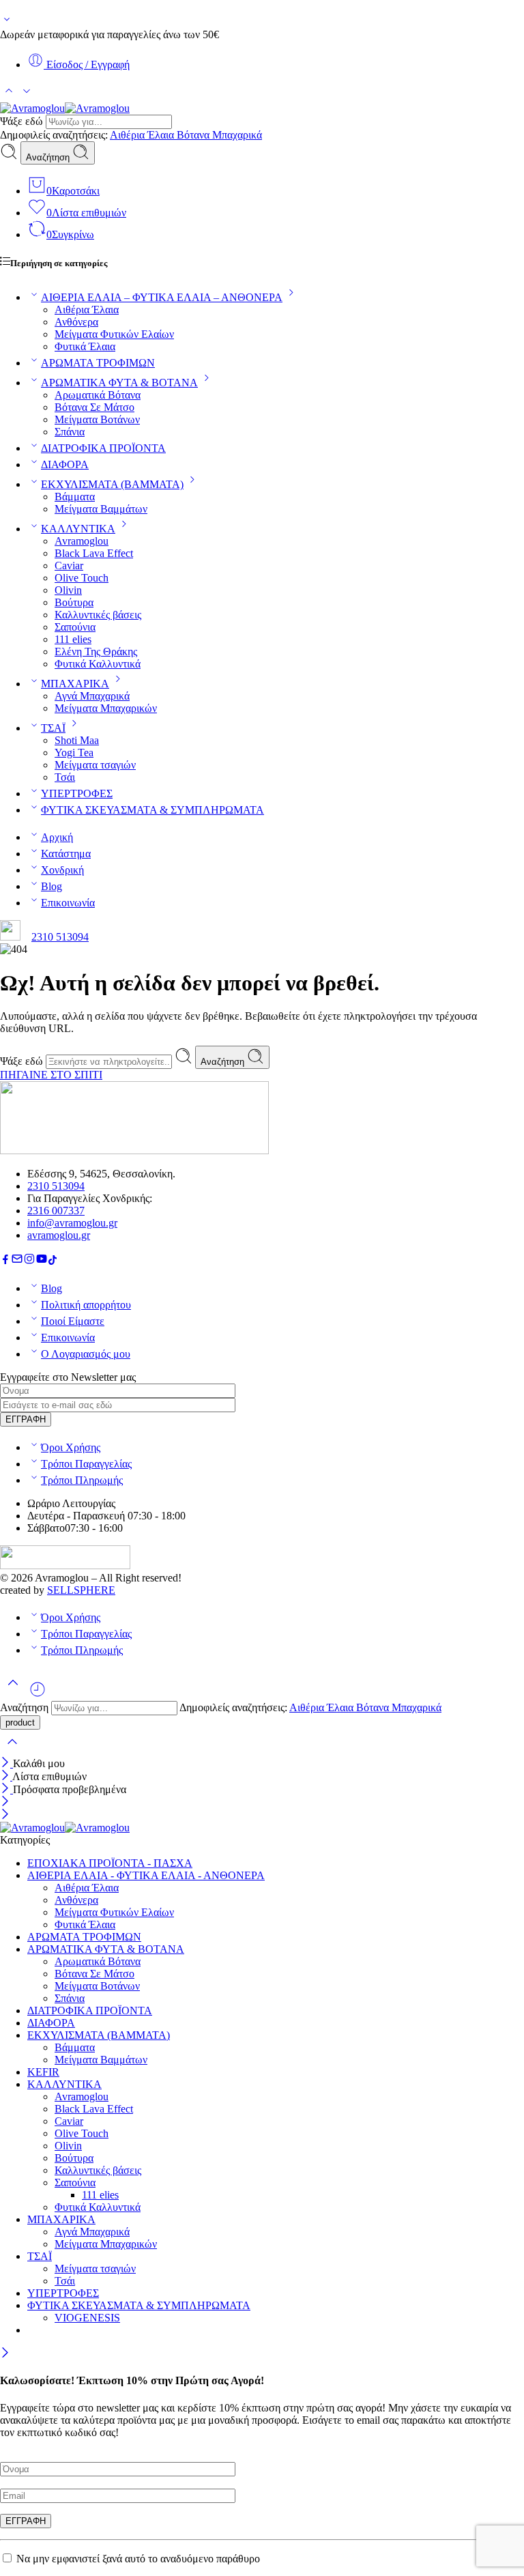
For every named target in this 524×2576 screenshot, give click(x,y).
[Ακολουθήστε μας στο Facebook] (5, 1261)
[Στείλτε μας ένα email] (17, 1261)
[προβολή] (7, 22)
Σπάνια (70, 432)
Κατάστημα (66, 854)
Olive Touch (82, 578)
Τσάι (65, 777)
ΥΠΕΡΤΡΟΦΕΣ (77, 793)
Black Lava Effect (94, 553)
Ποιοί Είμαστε (73, 1321)
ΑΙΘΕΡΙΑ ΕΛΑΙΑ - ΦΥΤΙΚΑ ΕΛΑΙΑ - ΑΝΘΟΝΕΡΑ (146, 1875)
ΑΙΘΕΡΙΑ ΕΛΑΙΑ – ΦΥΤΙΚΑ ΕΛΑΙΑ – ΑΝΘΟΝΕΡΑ (162, 297)
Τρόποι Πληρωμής (82, 1480)
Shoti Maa (77, 740)
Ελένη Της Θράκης (96, 652)
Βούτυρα (74, 602)
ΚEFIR (43, 2072)
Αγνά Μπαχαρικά (92, 696)
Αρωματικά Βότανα (98, 395)
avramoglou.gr (59, 1235)
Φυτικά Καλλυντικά (98, 664)
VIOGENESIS (87, 2318)
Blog (52, 886)
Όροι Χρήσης (71, 1447)
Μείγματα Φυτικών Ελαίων (114, 334)
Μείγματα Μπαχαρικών (106, 708)
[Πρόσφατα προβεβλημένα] (38, 1694)
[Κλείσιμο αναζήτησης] (12, 1750)
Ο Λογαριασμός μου (86, 1354)
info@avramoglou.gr (72, 1223)
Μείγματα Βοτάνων (97, 419)
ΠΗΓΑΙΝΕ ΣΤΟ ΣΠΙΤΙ (51, 1075)
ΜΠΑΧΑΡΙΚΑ (75, 684)
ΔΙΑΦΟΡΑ (65, 464)
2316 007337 (56, 1211)
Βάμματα (75, 497)
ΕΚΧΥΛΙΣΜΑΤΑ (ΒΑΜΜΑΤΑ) (112, 484)
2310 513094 (60, 937)
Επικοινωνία (68, 903)
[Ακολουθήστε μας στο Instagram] (29, 1261)
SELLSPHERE (81, 1590)
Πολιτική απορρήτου (86, 1305)
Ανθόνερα (76, 322)
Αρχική (57, 837)
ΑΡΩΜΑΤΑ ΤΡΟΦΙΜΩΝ (98, 363)
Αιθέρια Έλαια (143, 135)
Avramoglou (82, 541)
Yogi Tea (74, 753)
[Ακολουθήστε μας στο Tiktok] (53, 1261)
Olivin (68, 590)
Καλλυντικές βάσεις (98, 615)
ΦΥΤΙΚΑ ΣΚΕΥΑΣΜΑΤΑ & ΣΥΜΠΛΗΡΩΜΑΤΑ (152, 810)
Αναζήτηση (49, 157)
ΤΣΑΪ (53, 728)
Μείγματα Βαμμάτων (101, 509)
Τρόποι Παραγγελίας (86, 1464)
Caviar (69, 566)
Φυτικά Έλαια (85, 346)
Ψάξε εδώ (23, 121)
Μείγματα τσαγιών (95, 765)
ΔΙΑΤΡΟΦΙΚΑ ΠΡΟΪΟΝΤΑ (103, 448)
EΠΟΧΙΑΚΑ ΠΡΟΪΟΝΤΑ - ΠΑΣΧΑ (110, 1863)
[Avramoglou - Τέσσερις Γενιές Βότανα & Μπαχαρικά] (65, 108)
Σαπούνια (75, 627)
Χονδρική (62, 870)
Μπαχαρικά (237, 135)
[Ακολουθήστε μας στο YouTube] (42, 1261)
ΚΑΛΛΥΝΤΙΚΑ (78, 529)
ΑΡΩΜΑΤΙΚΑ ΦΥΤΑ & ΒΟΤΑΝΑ (119, 383)
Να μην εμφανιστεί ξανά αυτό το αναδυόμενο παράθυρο (138, 2559)
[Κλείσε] (6, 1763)
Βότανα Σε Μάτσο (94, 407)
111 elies (73, 639)
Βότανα (194, 135)
